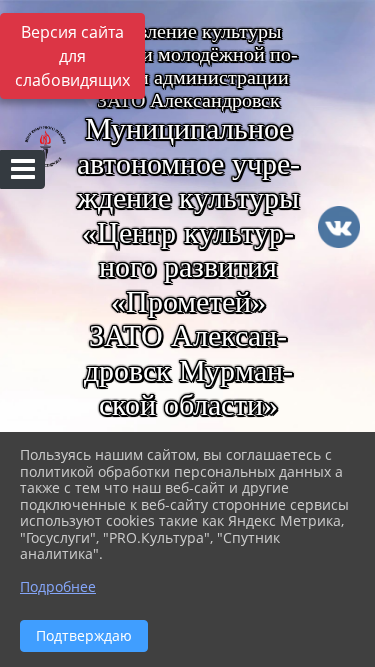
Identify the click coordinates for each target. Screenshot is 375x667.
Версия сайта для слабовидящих (72, 56)
